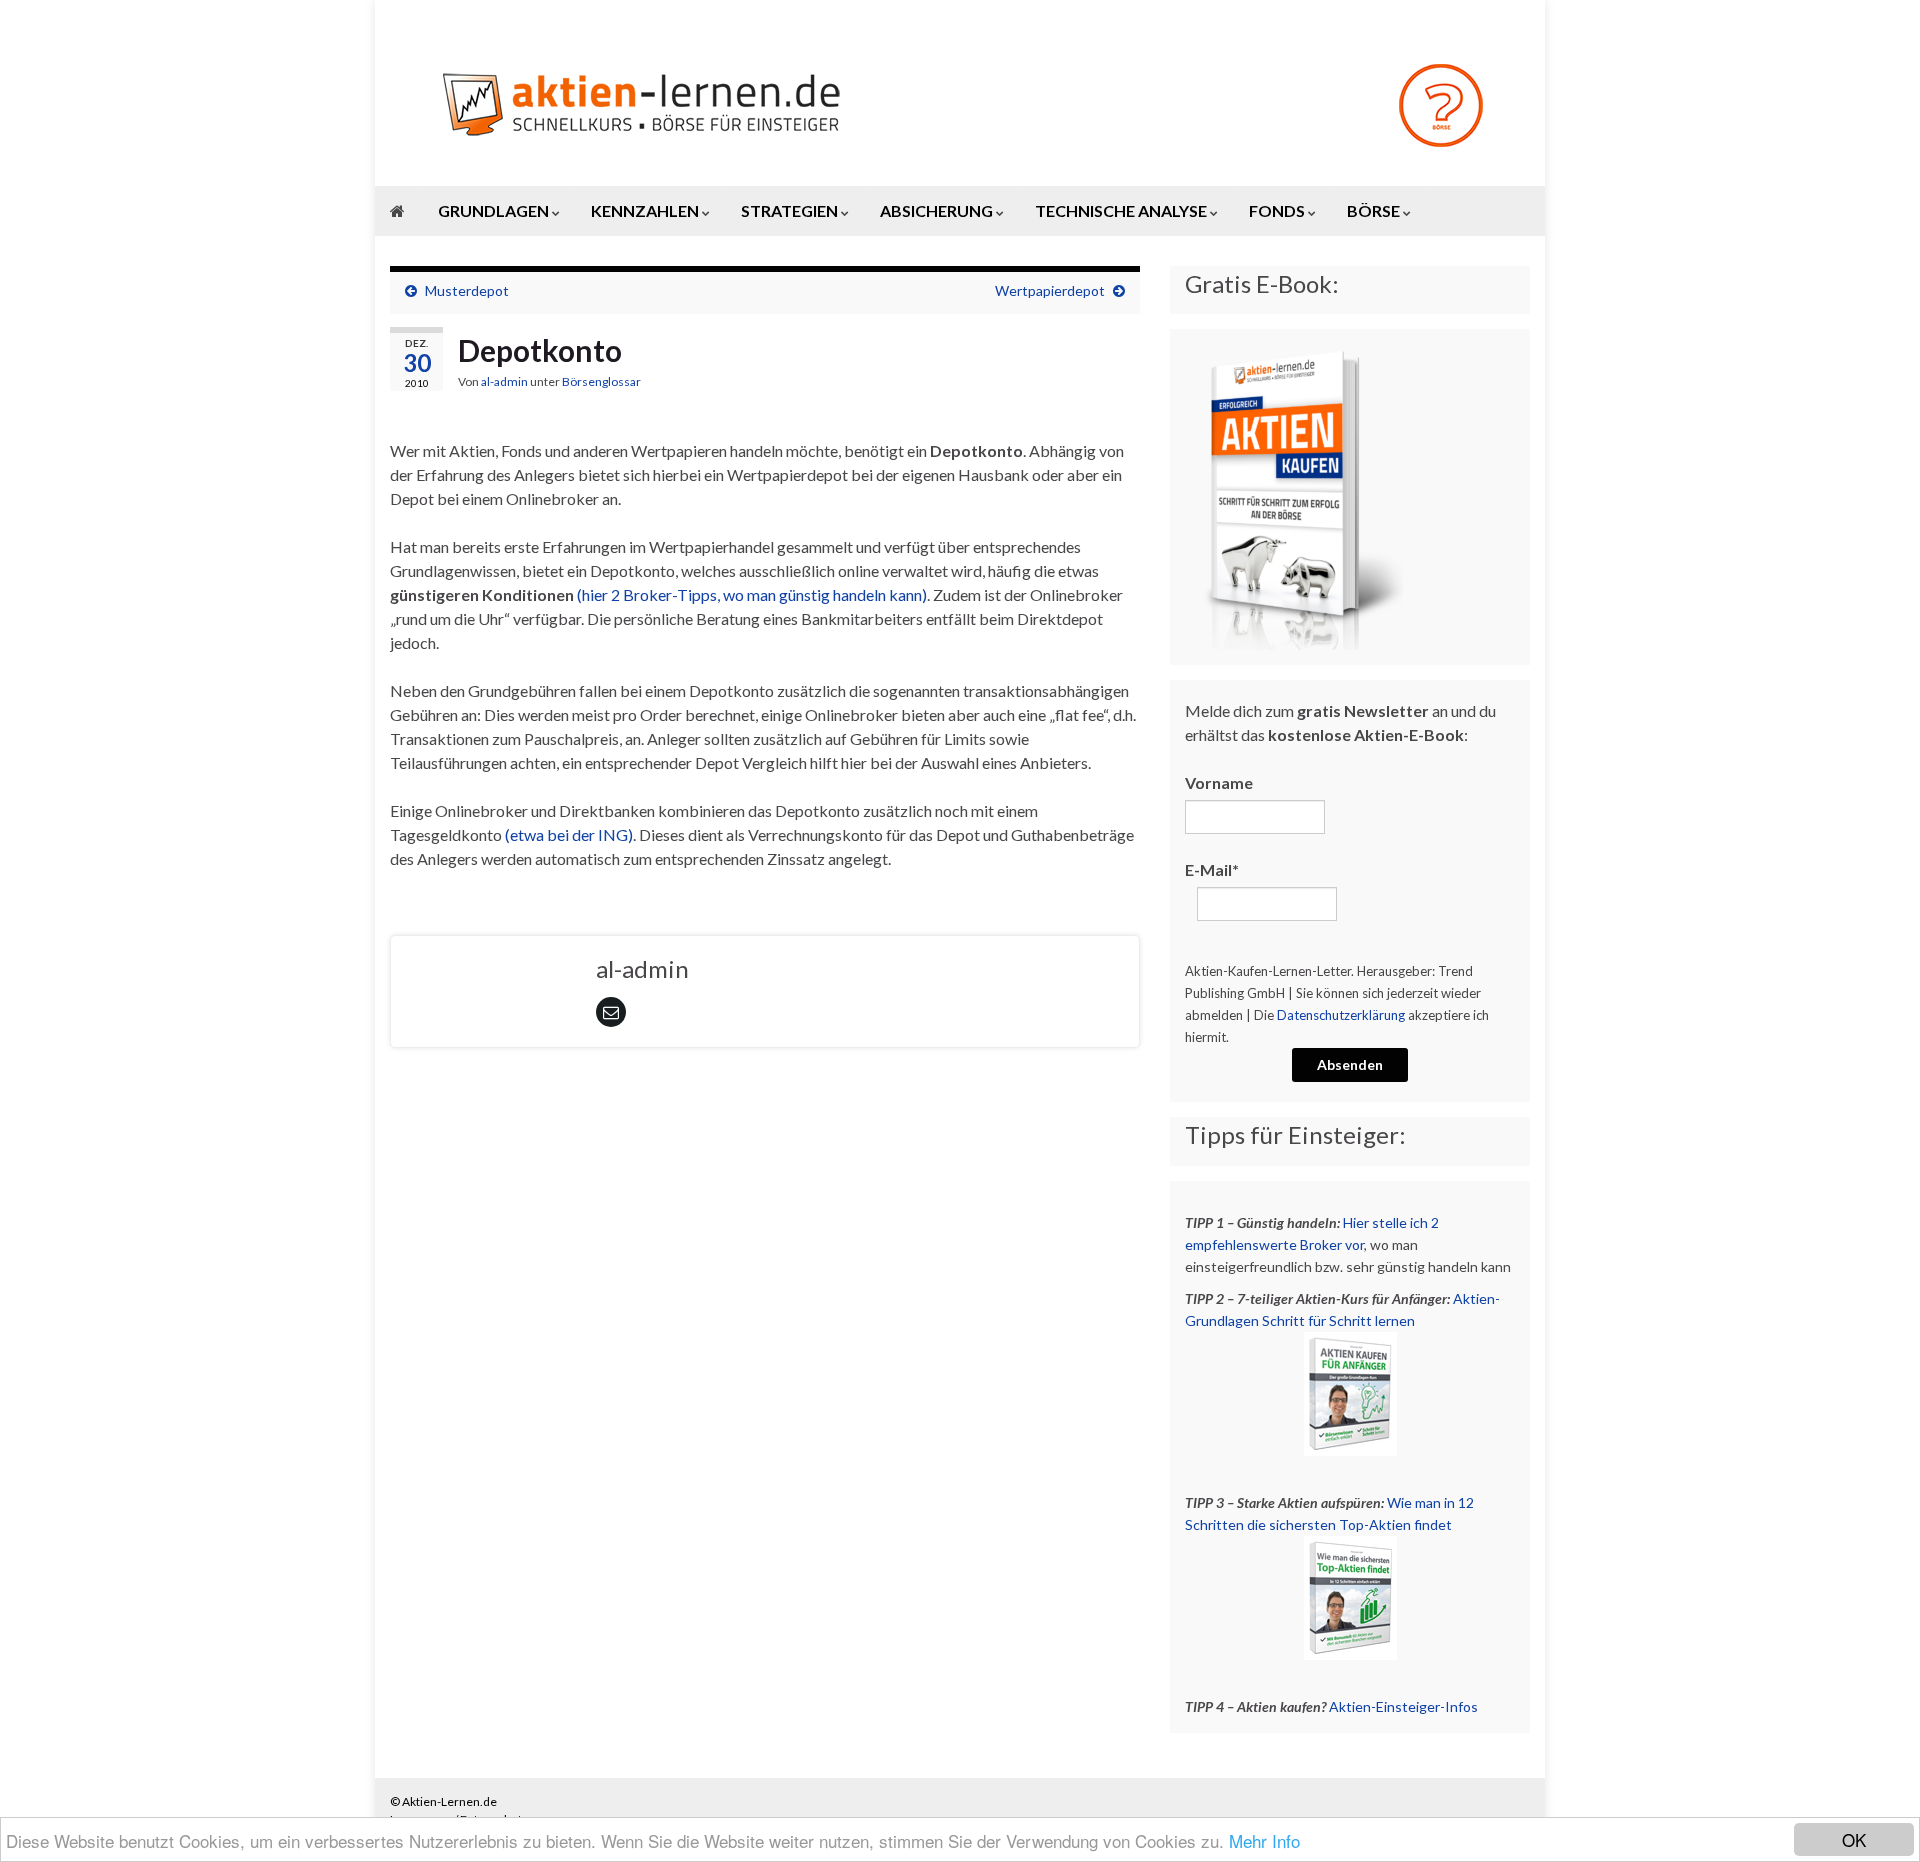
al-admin (504, 381)
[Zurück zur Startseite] (960, 103)
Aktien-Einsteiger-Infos (1403, 1706)
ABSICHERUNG (938, 210)
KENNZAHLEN (646, 210)
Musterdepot (467, 290)
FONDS (1278, 210)
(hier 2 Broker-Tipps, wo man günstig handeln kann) (752, 594)
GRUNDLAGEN (495, 210)
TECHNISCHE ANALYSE (1122, 210)
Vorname (1219, 782)
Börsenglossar (601, 381)
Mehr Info (1264, 1840)
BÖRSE (1375, 210)
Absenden (1350, 1064)
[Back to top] (1875, 1817)
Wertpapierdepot (1050, 290)
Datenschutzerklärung (1341, 1015)
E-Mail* (1212, 869)
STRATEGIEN (791, 210)
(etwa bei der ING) (569, 834)
